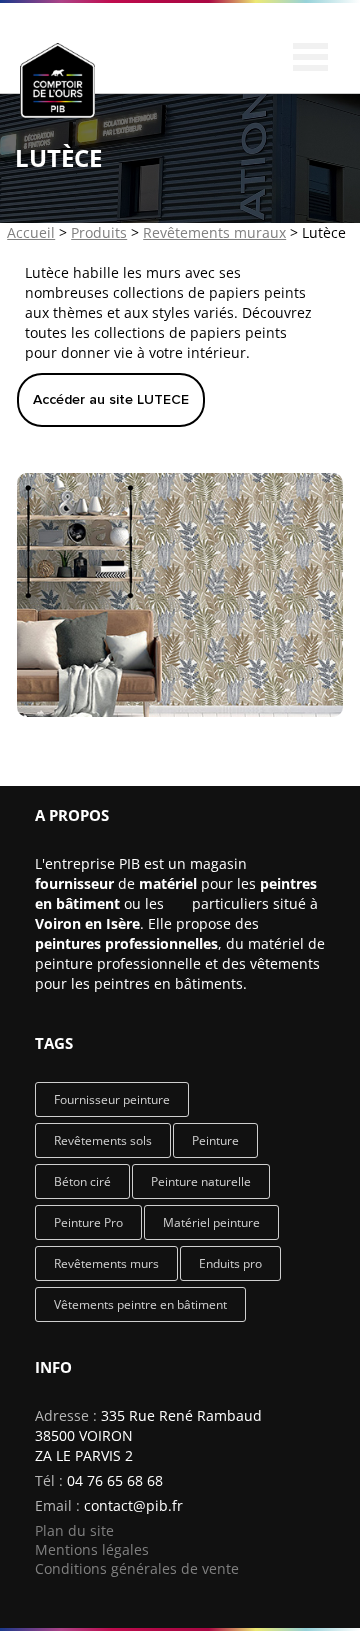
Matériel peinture (211, 1222)
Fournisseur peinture (112, 1099)
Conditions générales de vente (137, 1568)
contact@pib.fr (133, 1505)
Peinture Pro (88, 1222)
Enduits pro (230, 1263)
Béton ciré (82, 1181)
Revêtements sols (103, 1140)
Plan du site (74, 1530)
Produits (99, 232)
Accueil (31, 232)
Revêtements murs (106, 1263)
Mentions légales (92, 1549)
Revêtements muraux (214, 232)
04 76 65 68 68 (115, 1480)
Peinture (215, 1140)
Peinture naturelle (201, 1181)
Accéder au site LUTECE (111, 399)
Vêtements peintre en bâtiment (140, 1304)
